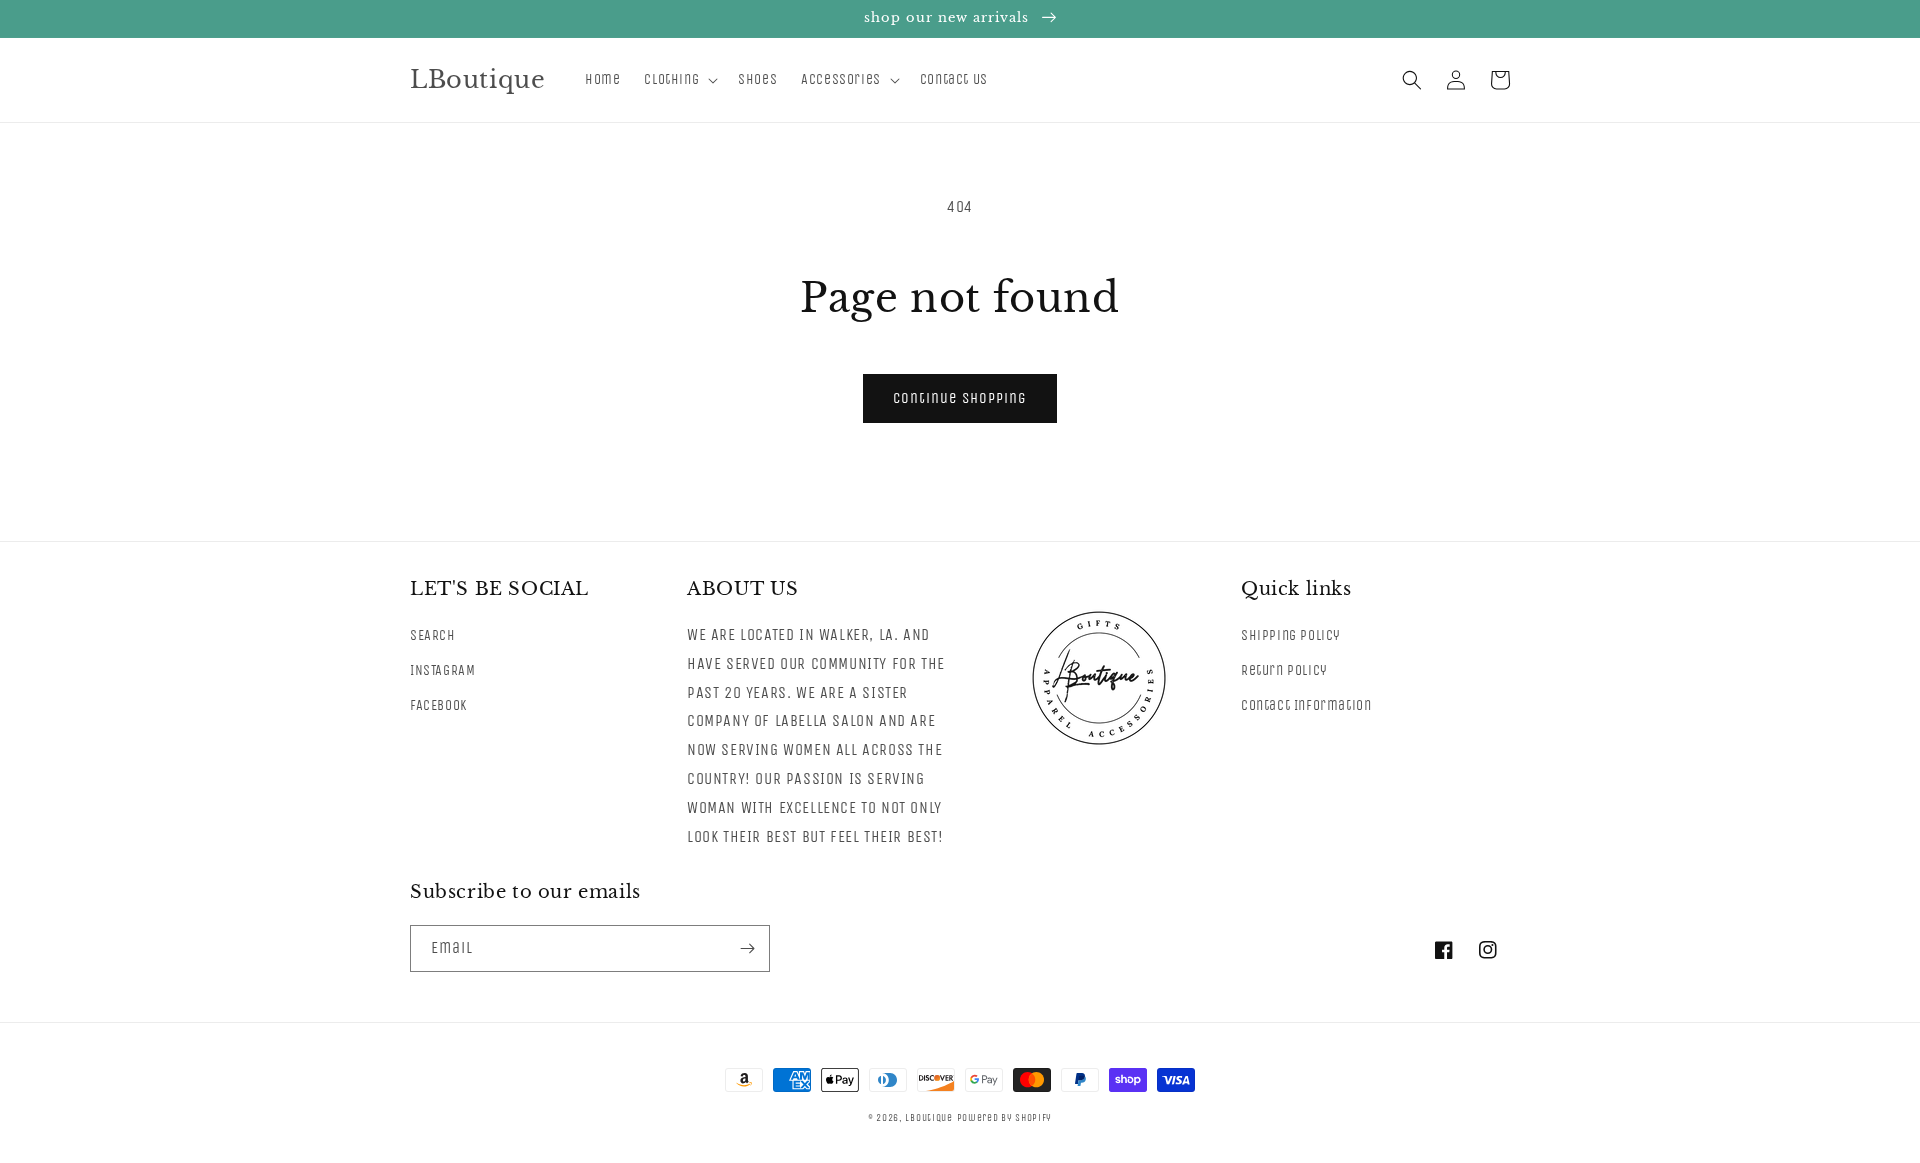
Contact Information (1306, 705)
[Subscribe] (747, 948)
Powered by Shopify (1005, 1118)
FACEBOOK (438, 705)
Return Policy (1284, 670)
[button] (679, 80)
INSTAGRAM (442, 670)
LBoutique (928, 1118)
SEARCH (433, 635)
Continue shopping (960, 398)
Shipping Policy (1291, 635)
